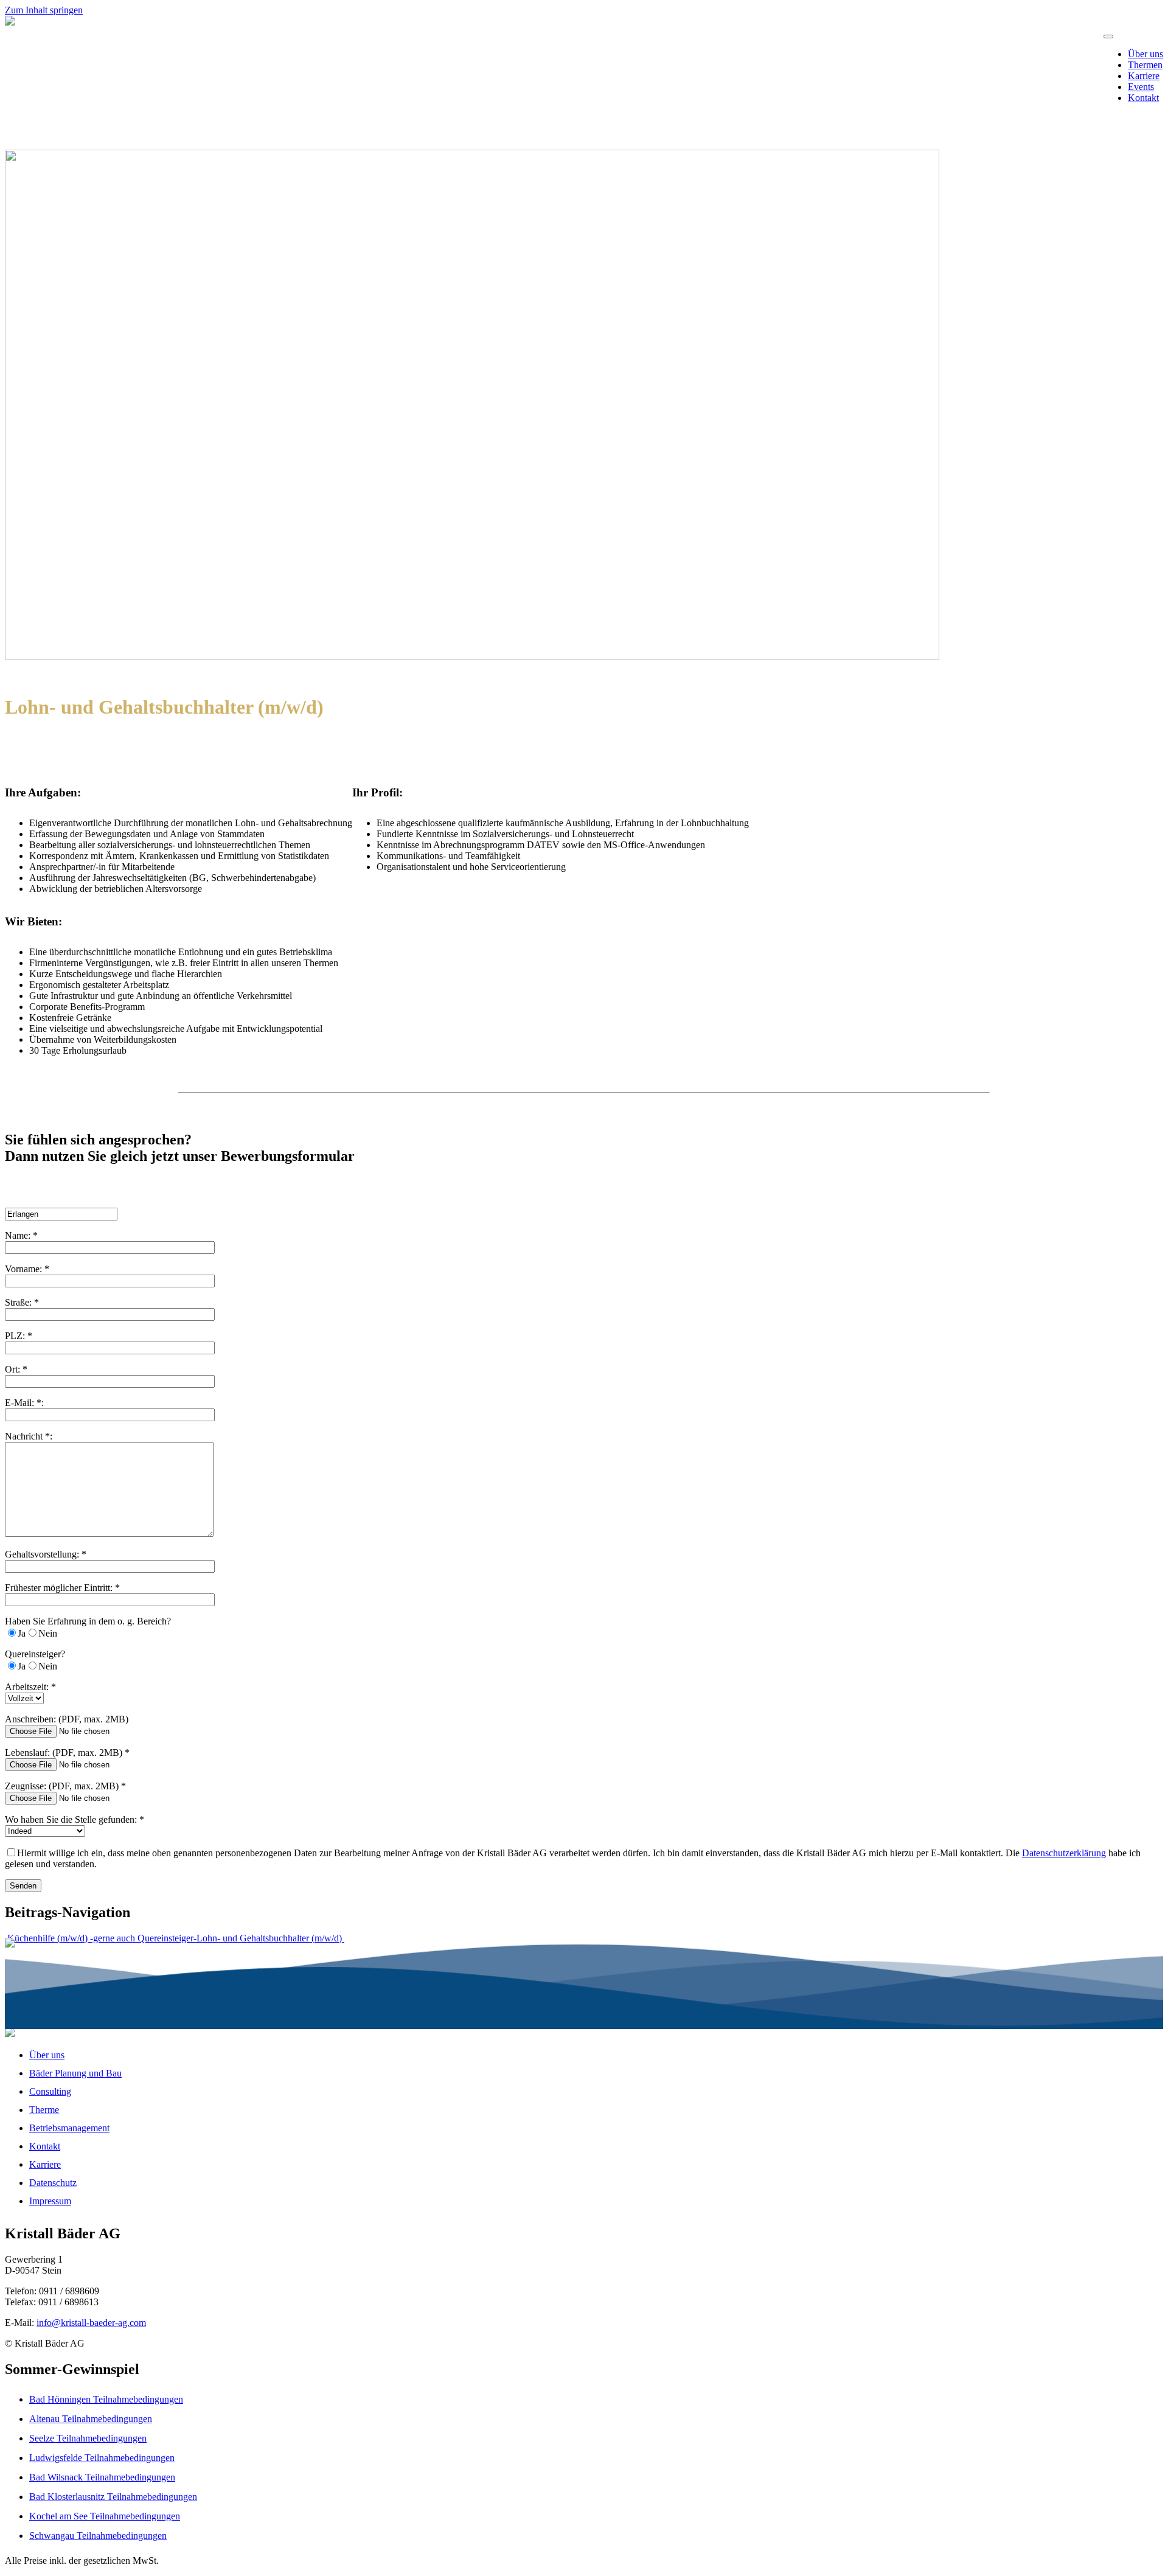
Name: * (21, 1235)
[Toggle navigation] (1108, 37)
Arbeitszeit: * (30, 1687)
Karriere (1144, 76)
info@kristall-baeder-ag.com (91, 2323)
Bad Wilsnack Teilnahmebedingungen (102, 2477)
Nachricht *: (29, 1436)
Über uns (1145, 54)
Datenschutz (53, 2183)
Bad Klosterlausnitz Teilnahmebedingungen (113, 2497)
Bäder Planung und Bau (75, 2073)
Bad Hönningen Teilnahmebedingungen (106, 2399)
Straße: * (22, 1302)
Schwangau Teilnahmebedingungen (98, 2536)
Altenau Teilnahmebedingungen (91, 2419)
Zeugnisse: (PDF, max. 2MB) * (65, 1786)
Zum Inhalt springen (44, 10)
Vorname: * (27, 1269)
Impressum (50, 2201)
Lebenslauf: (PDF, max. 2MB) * (67, 1753)
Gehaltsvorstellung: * (46, 1554)
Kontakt (1143, 98)
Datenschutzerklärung (1064, 1853)
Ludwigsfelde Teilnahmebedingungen (102, 2458)
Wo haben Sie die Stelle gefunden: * (75, 1819)
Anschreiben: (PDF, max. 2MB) (67, 1719)
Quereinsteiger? (35, 1654)
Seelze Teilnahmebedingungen (88, 2438)
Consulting (50, 2091)
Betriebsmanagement (69, 2128)
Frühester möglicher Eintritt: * (62, 1588)
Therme (44, 2110)
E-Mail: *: (24, 1403)
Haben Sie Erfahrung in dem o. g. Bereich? (88, 1621)
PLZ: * (19, 1336)
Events (1141, 87)
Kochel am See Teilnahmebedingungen (105, 2516)
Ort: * (16, 1369)
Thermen (1145, 65)
